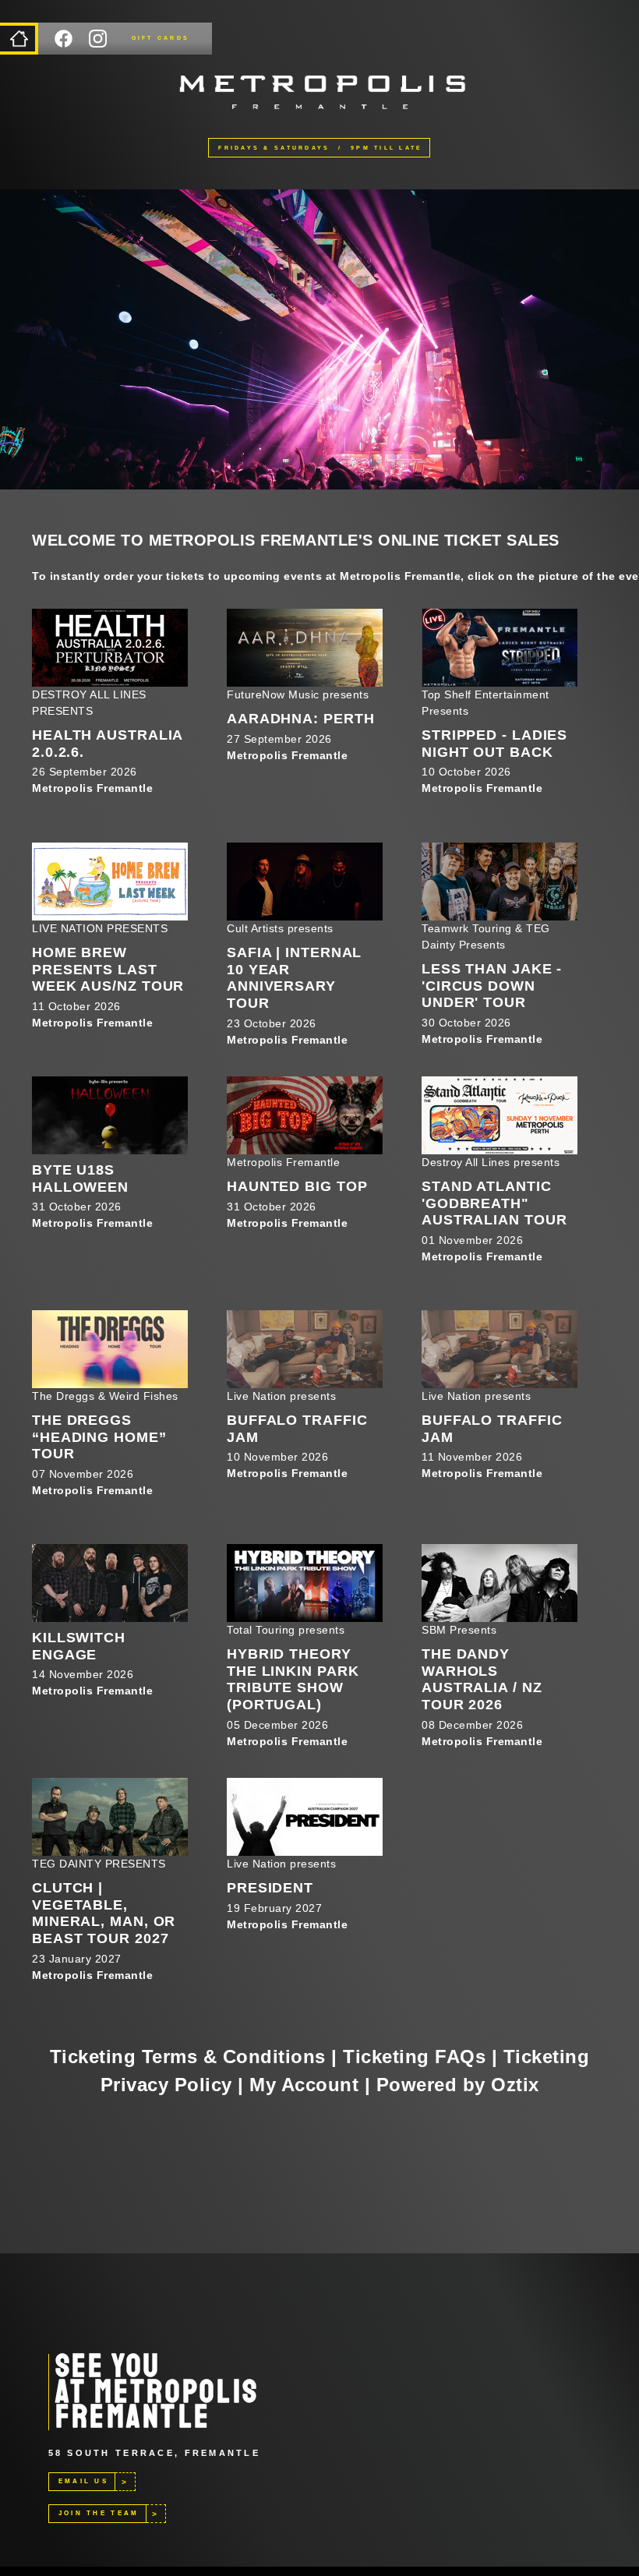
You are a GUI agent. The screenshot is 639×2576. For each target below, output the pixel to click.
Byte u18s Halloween (80, 1178)
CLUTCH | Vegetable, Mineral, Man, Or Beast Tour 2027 (104, 1913)
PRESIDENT (270, 1888)
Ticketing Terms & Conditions (188, 2057)
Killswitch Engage (79, 1646)
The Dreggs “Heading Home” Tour (99, 1437)
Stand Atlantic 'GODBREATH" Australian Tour (494, 1203)
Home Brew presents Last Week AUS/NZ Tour (108, 969)
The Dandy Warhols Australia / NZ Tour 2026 (482, 1679)
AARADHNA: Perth (301, 719)
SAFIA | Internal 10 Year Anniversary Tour (294, 978)
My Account (304, 2085)
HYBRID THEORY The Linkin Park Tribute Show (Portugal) (293, 1679)
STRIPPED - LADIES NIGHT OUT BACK (494, 744)
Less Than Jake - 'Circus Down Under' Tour (492, 986)
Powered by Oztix (458, 2085)
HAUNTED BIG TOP (297, 1186)
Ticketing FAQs (414, 2057)
